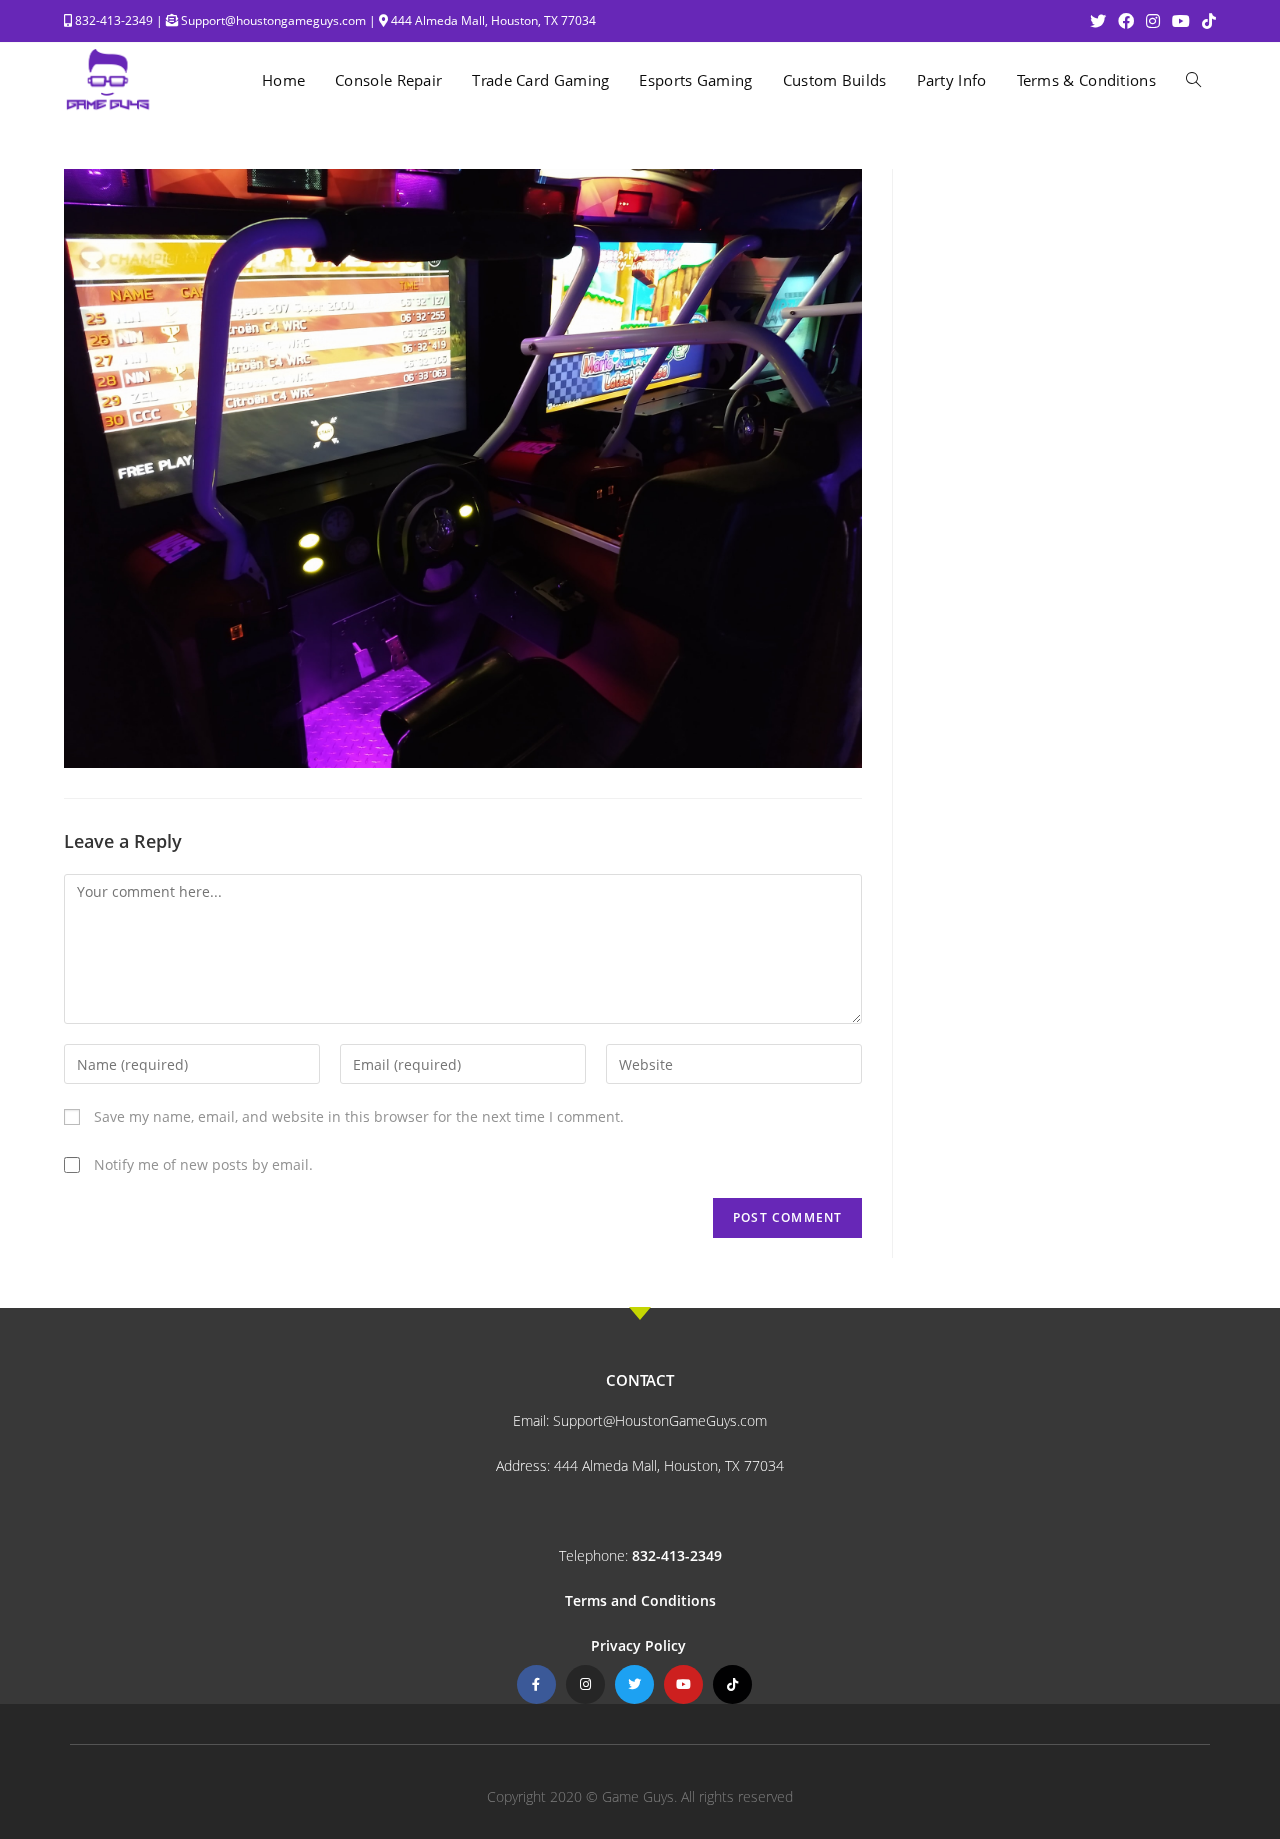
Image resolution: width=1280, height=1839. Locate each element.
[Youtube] (683, 1684)
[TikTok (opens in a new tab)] (1206, 21)
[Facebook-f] (536, 1684)
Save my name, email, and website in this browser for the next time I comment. (359, 1116)
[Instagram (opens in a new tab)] (1153, 21)
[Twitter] (634, 1684)
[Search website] (1193, 80)
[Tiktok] (732, 1684)
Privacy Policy (640, 1645)
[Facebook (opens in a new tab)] (1126, 21)
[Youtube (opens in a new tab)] (1181, 21)
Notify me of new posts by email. (203, 1164)
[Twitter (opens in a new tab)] (1098, 21)
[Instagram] (585, 1684)
